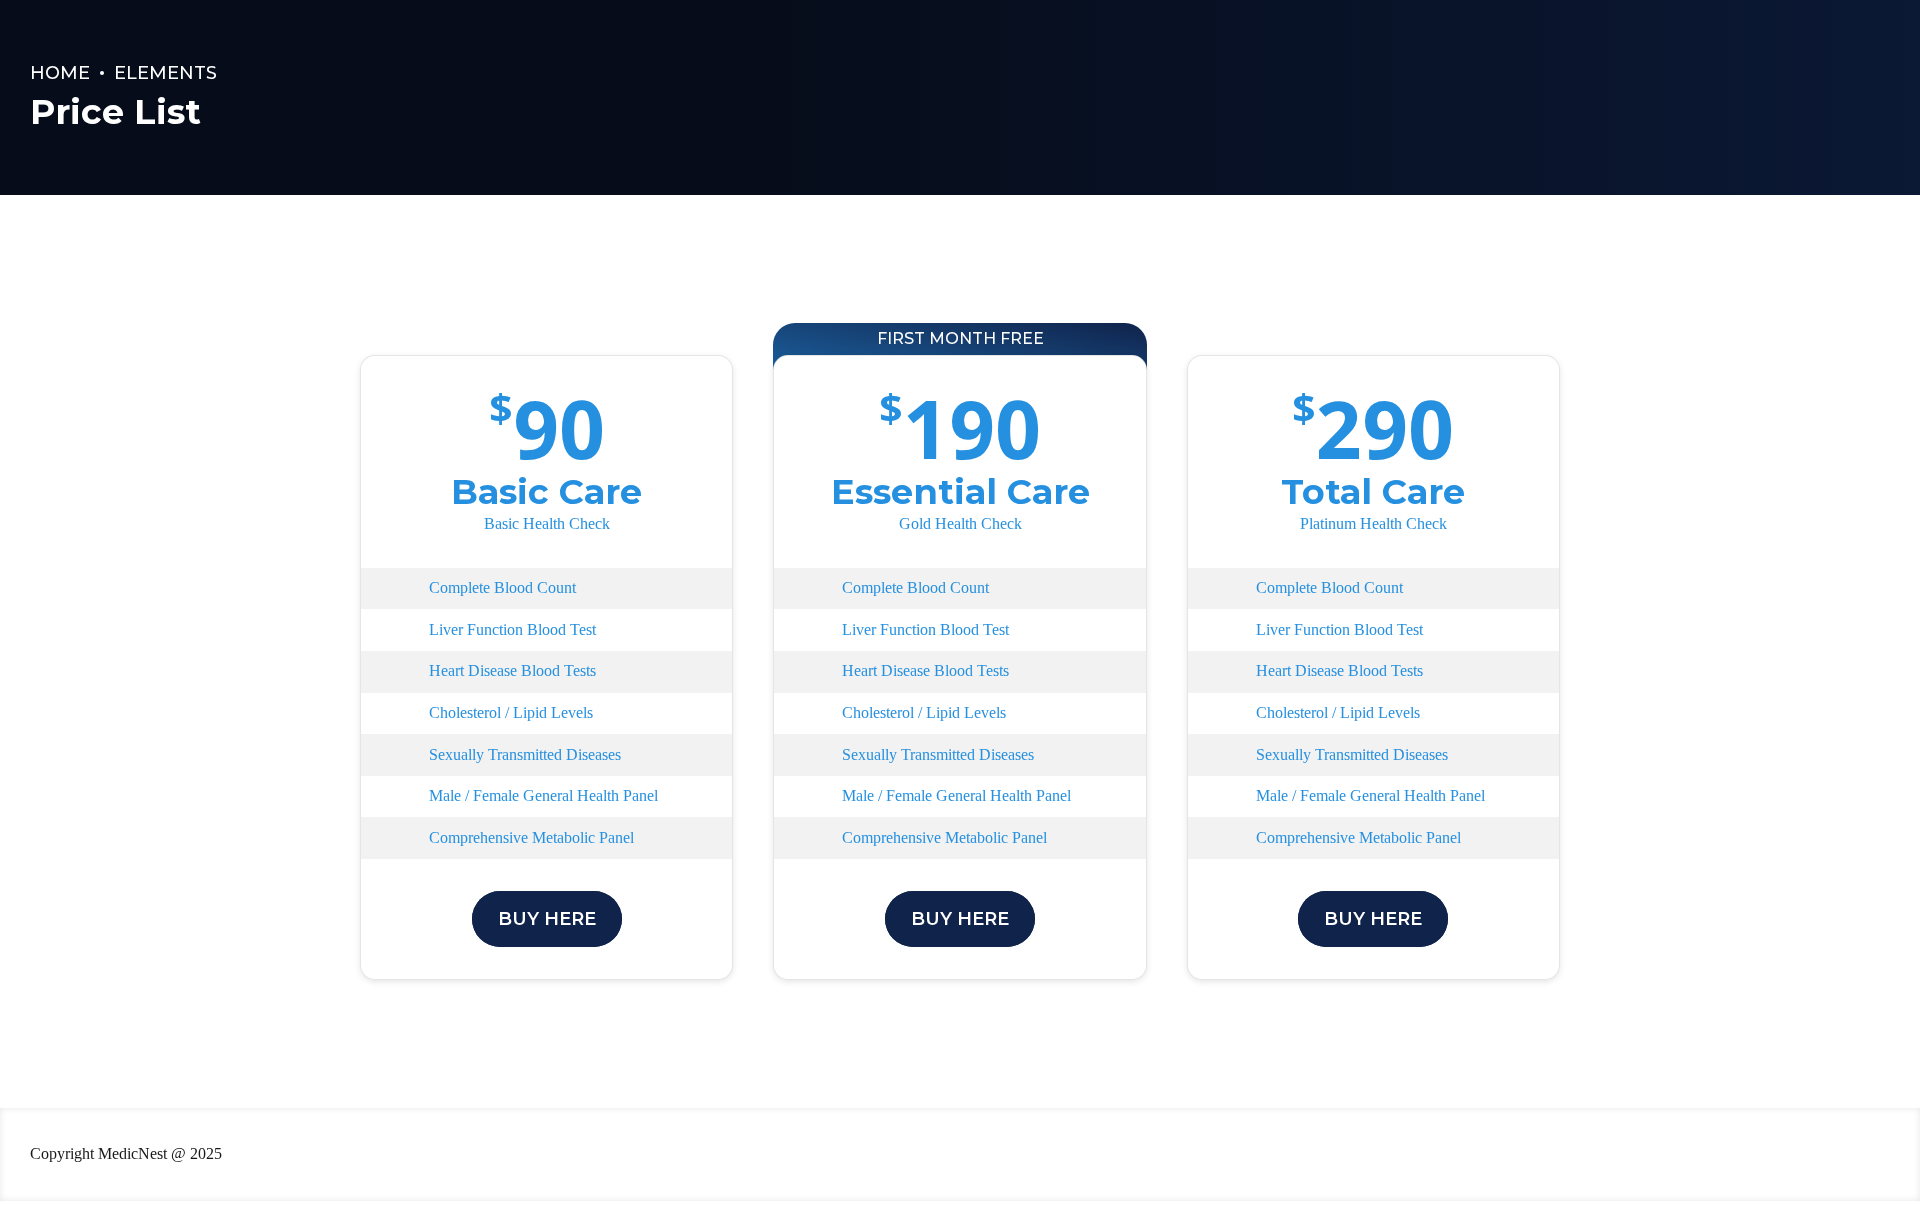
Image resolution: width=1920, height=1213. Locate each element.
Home (60, 73)
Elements (165, 73)
